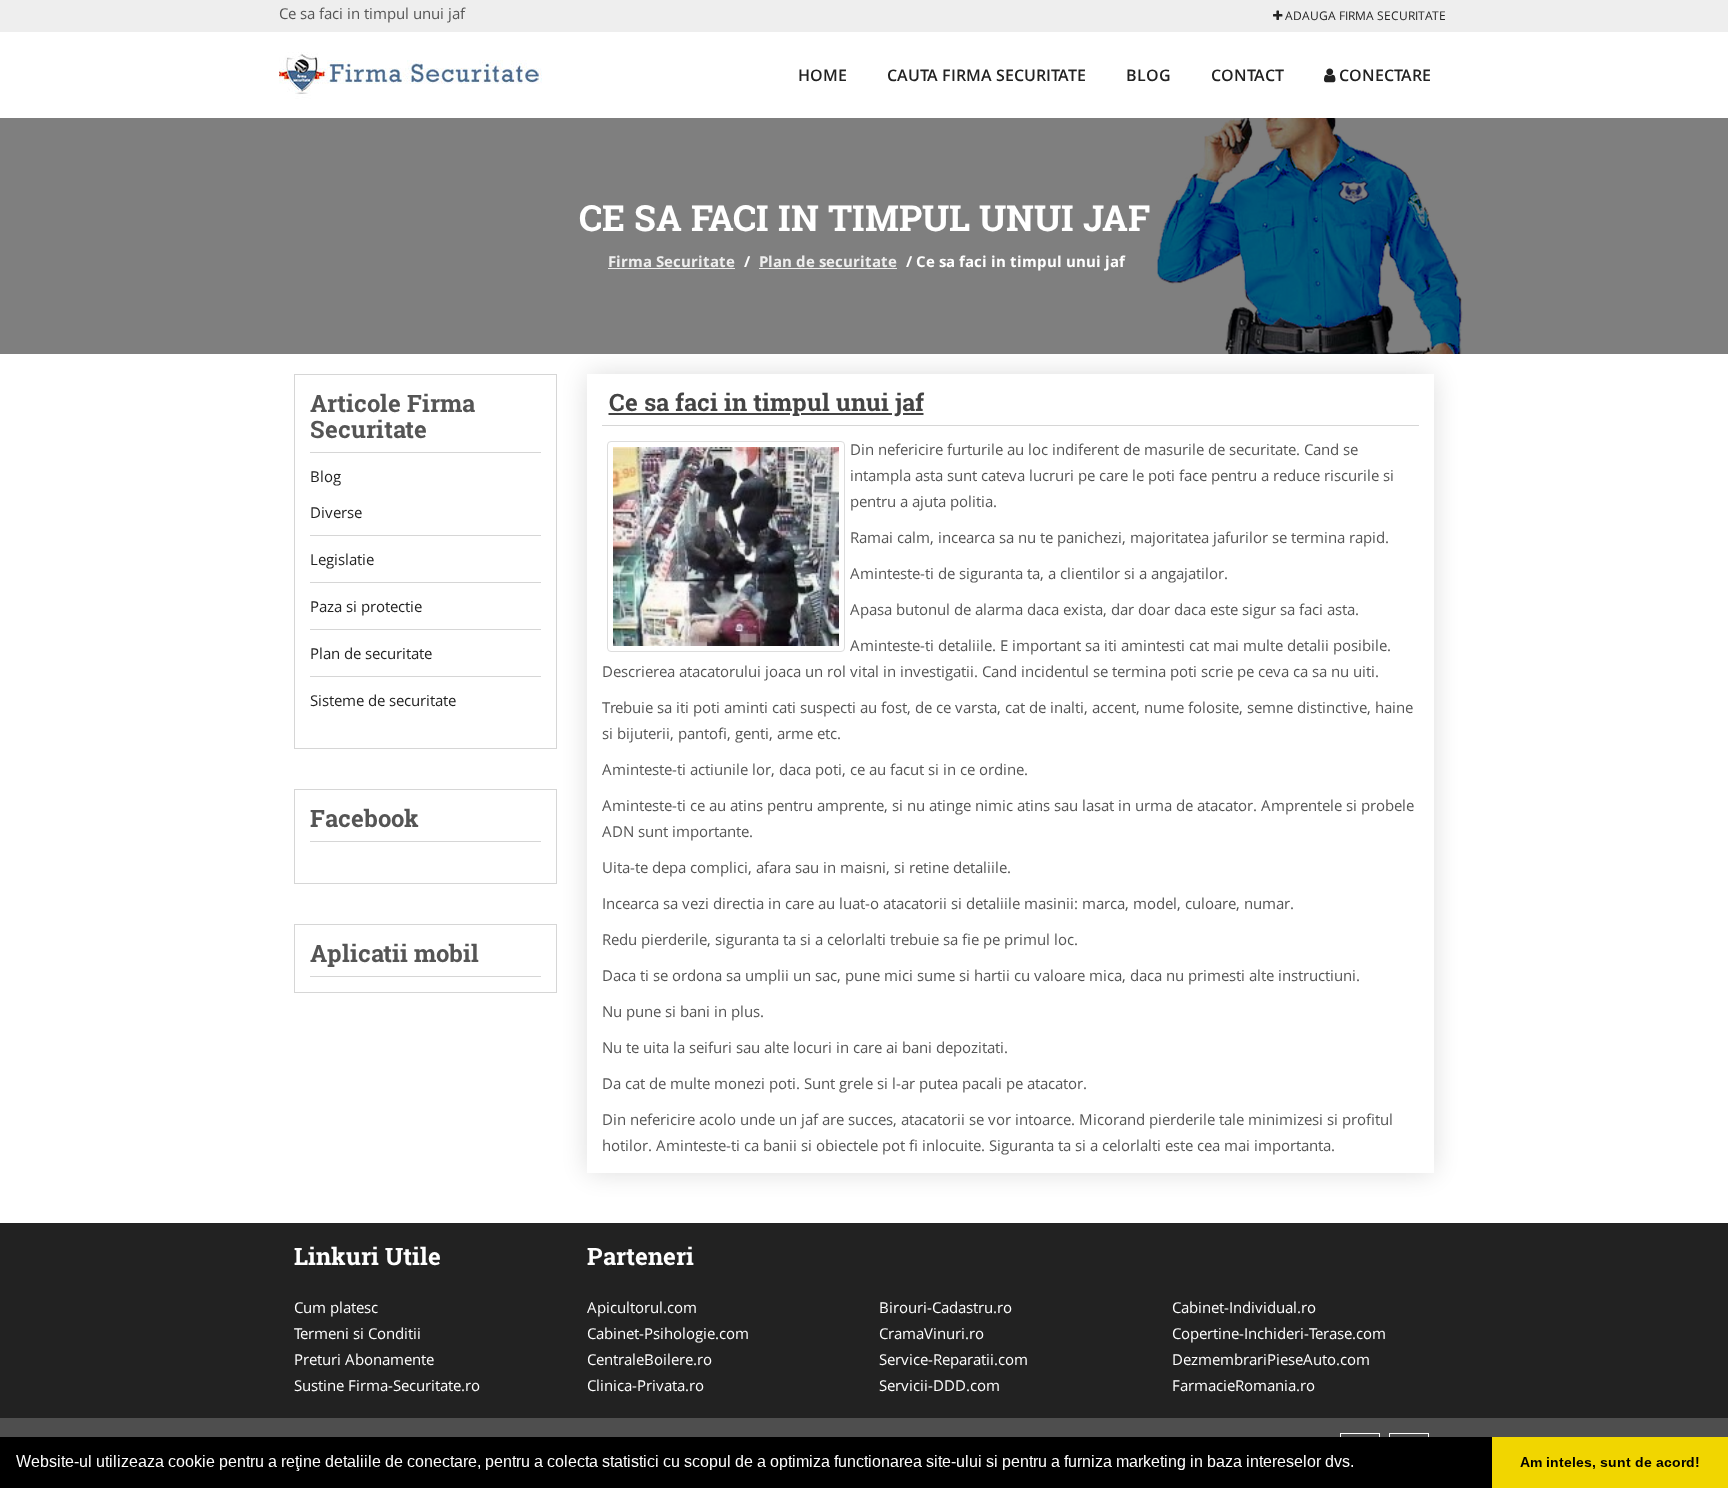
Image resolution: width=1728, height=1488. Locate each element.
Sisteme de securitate (383, 700)
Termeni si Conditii (357, 1333)
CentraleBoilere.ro (649, 1359)
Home (822, 75)
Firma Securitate (671, 261)
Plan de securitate (828, 261)
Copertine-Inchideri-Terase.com (1279, 1333)
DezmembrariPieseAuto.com (1271, 1359)
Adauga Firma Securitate (1364, 15)
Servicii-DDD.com (939, 1385)
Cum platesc (336, 1307)
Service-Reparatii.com (953, 1359)
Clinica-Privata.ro (645, 1385)
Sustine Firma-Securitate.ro (387, 1385)
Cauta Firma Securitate (986, 75)
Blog (1148, 75)
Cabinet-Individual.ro (1244, 1307)
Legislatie (342, 559)
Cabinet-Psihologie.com (668, 1333)
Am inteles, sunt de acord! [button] (1610, 1462)
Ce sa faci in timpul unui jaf (766, 402)
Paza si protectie (366, 606)
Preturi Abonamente (364, 1359)
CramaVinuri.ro (931, 1333)
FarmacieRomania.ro (1243, 1385)
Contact (1247, 75)
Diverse (336, 512)
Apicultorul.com (642, 1307)
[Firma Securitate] (410, 72)
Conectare (1383, 75)
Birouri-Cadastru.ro (945, 1307)
